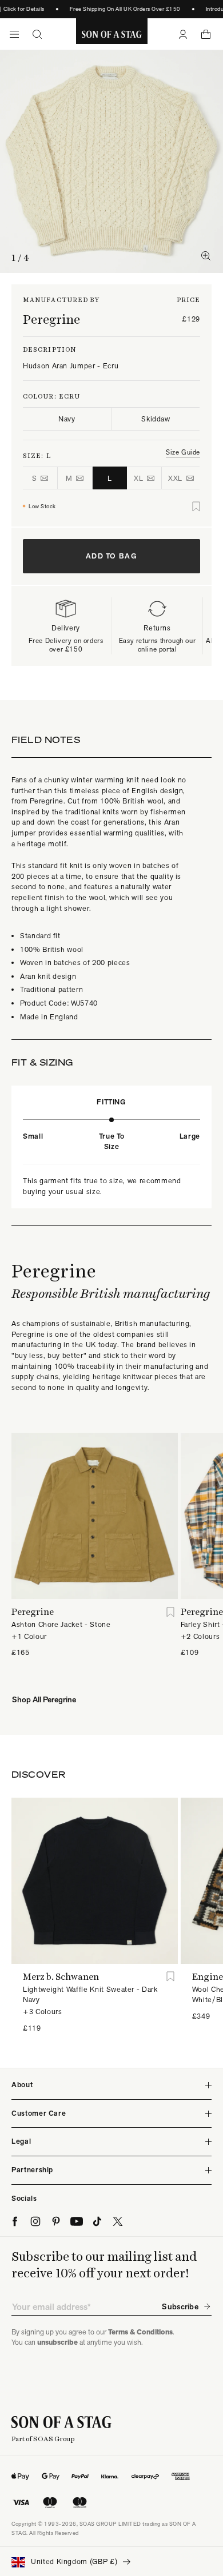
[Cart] (206, 34)
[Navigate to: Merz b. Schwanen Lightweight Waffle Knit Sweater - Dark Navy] (95, 1881)
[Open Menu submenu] (14, 34)
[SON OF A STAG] (112, 34)
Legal (21, 2141)
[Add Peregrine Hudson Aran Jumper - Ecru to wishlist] (196, 507)
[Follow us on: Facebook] (15, 2221)
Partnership (32, 2170)
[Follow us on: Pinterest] (56, 2221)
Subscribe (180, 2306)
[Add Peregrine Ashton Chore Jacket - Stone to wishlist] (171, 1612)
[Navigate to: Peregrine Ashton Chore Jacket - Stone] (95, 1516)
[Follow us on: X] (118, 2221)
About (22, 2085)
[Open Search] (37, 34)
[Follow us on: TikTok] (97, 2221)
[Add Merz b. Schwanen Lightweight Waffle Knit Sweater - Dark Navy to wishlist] (171, 1977)
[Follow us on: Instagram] (35, 2221)
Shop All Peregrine (44, 1699)
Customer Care (39, 2113)
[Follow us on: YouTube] (77, 2221)
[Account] (183, 34)
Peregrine (51, 319)
